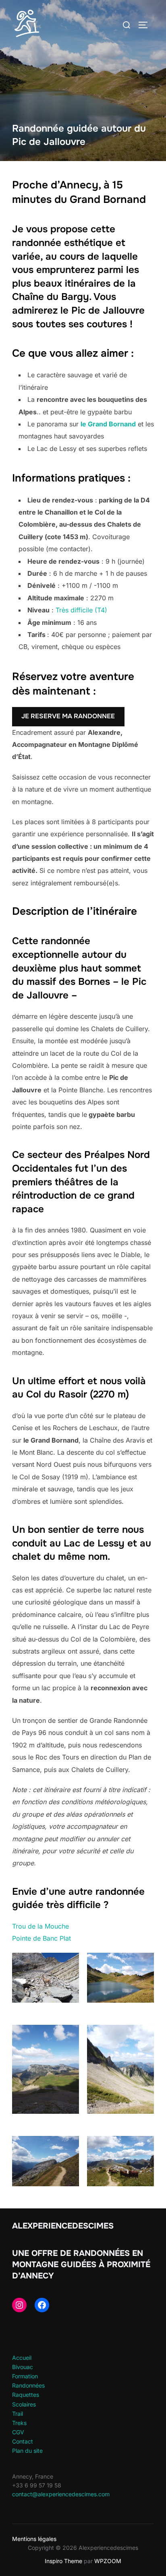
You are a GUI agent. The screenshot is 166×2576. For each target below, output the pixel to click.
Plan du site (27, 2451)
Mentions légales (34, 2539)
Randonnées (28, 2385)
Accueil (22, 2358)
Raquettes (26, 2395)
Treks (19, 2423)
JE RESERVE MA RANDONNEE (68, 716)
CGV (18, 2432)
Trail (18, 2414)
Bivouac (23, 2367)
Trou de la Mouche (40, 1926)
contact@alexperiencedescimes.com (61, 2494)
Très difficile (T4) (81, 610)
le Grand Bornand (108, 424)
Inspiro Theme (63, 2561)
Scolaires (24, 2404)
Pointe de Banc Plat (41, 1938)
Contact (23, 2441)
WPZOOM (108, 2561)
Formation (25, 2376)
